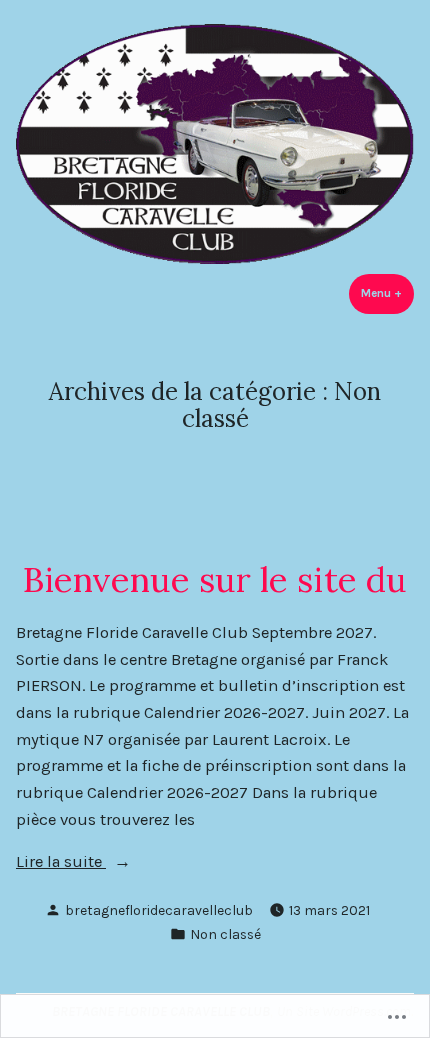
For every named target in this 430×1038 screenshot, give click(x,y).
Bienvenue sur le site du (215, 579)
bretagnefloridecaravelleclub (159, 910)
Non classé (225, 934)
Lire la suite (61, 863)
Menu (387, 293)
